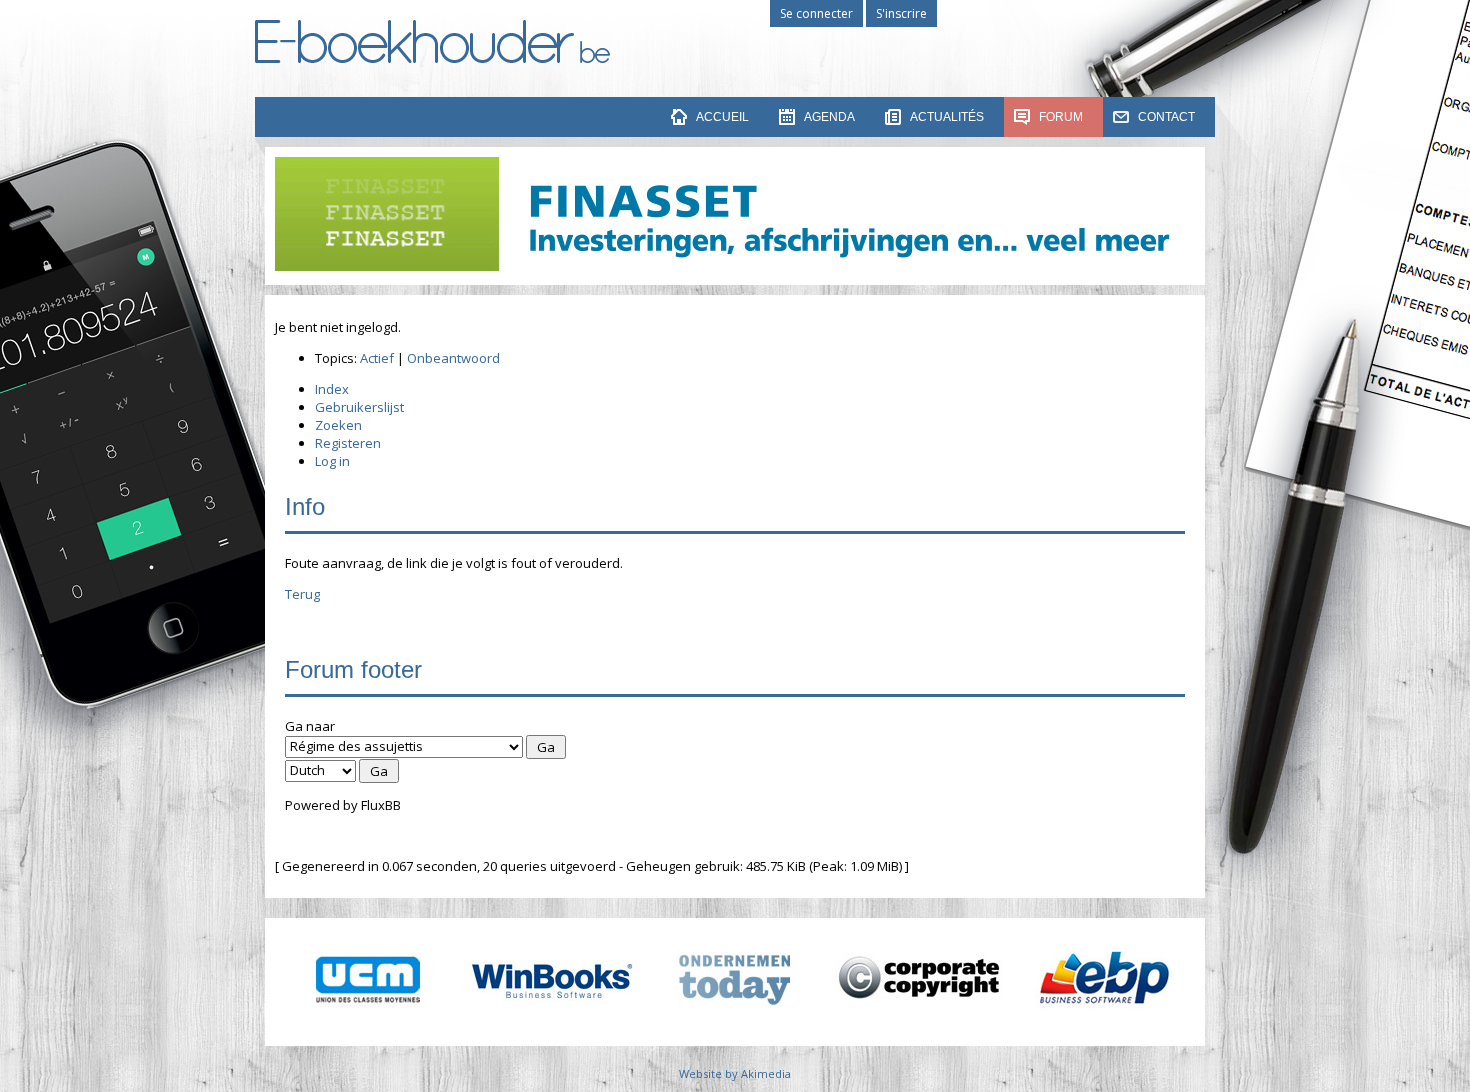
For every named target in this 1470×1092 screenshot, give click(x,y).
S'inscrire (901, 13)
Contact (1166, 117)
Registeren (348, 443)
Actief (377, 358)
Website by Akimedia (735, 1073)
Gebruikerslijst (359, 407)
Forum (1061, 117)
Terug (302, 594)
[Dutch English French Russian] (320, 769)
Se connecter (816, 13)
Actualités (947, 117)
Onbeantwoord (453, 358)
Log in (332, 461)
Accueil (722, 117)
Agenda (829, 117)
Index (332, 389)
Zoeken (338, 425)
